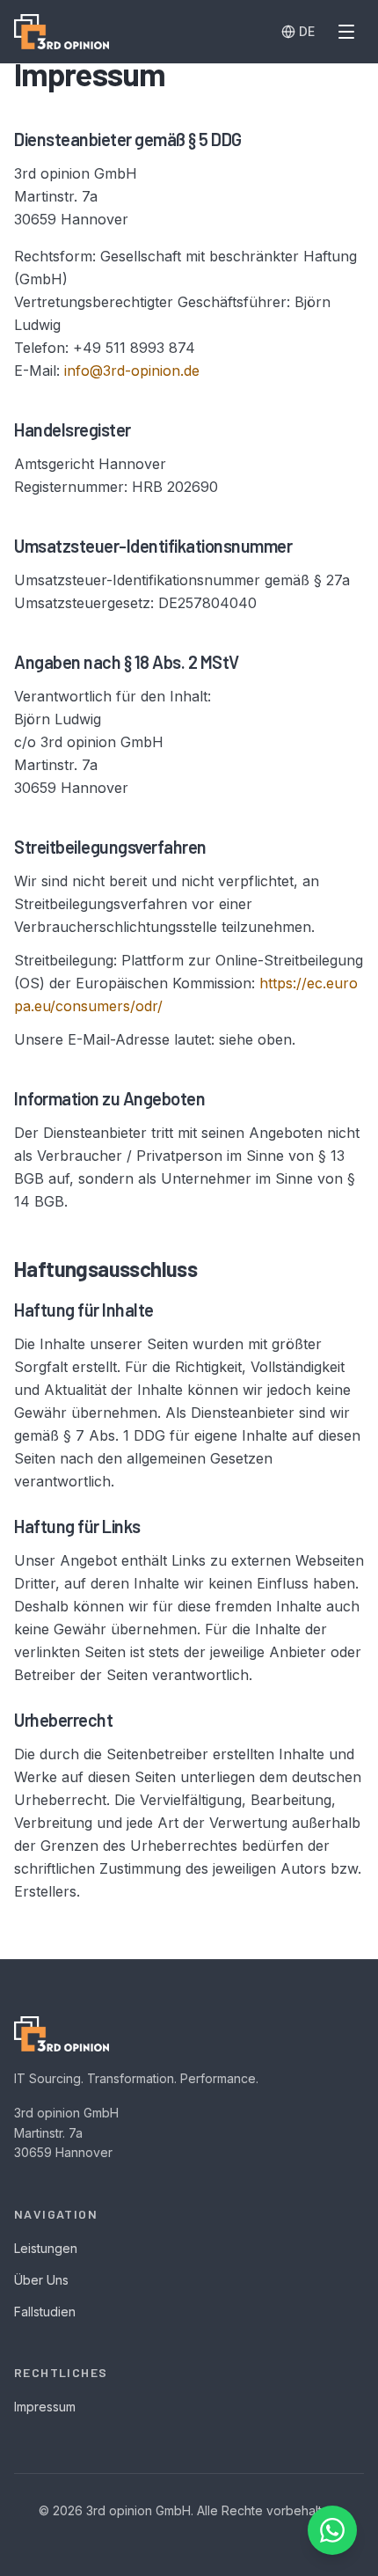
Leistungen (46, 2248)
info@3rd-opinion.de (132, 371)
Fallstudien (45, 2312)
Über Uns (41, 2280)
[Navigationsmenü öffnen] (346, 32)
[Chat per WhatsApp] (332, 2530)
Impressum (45, 2407)
